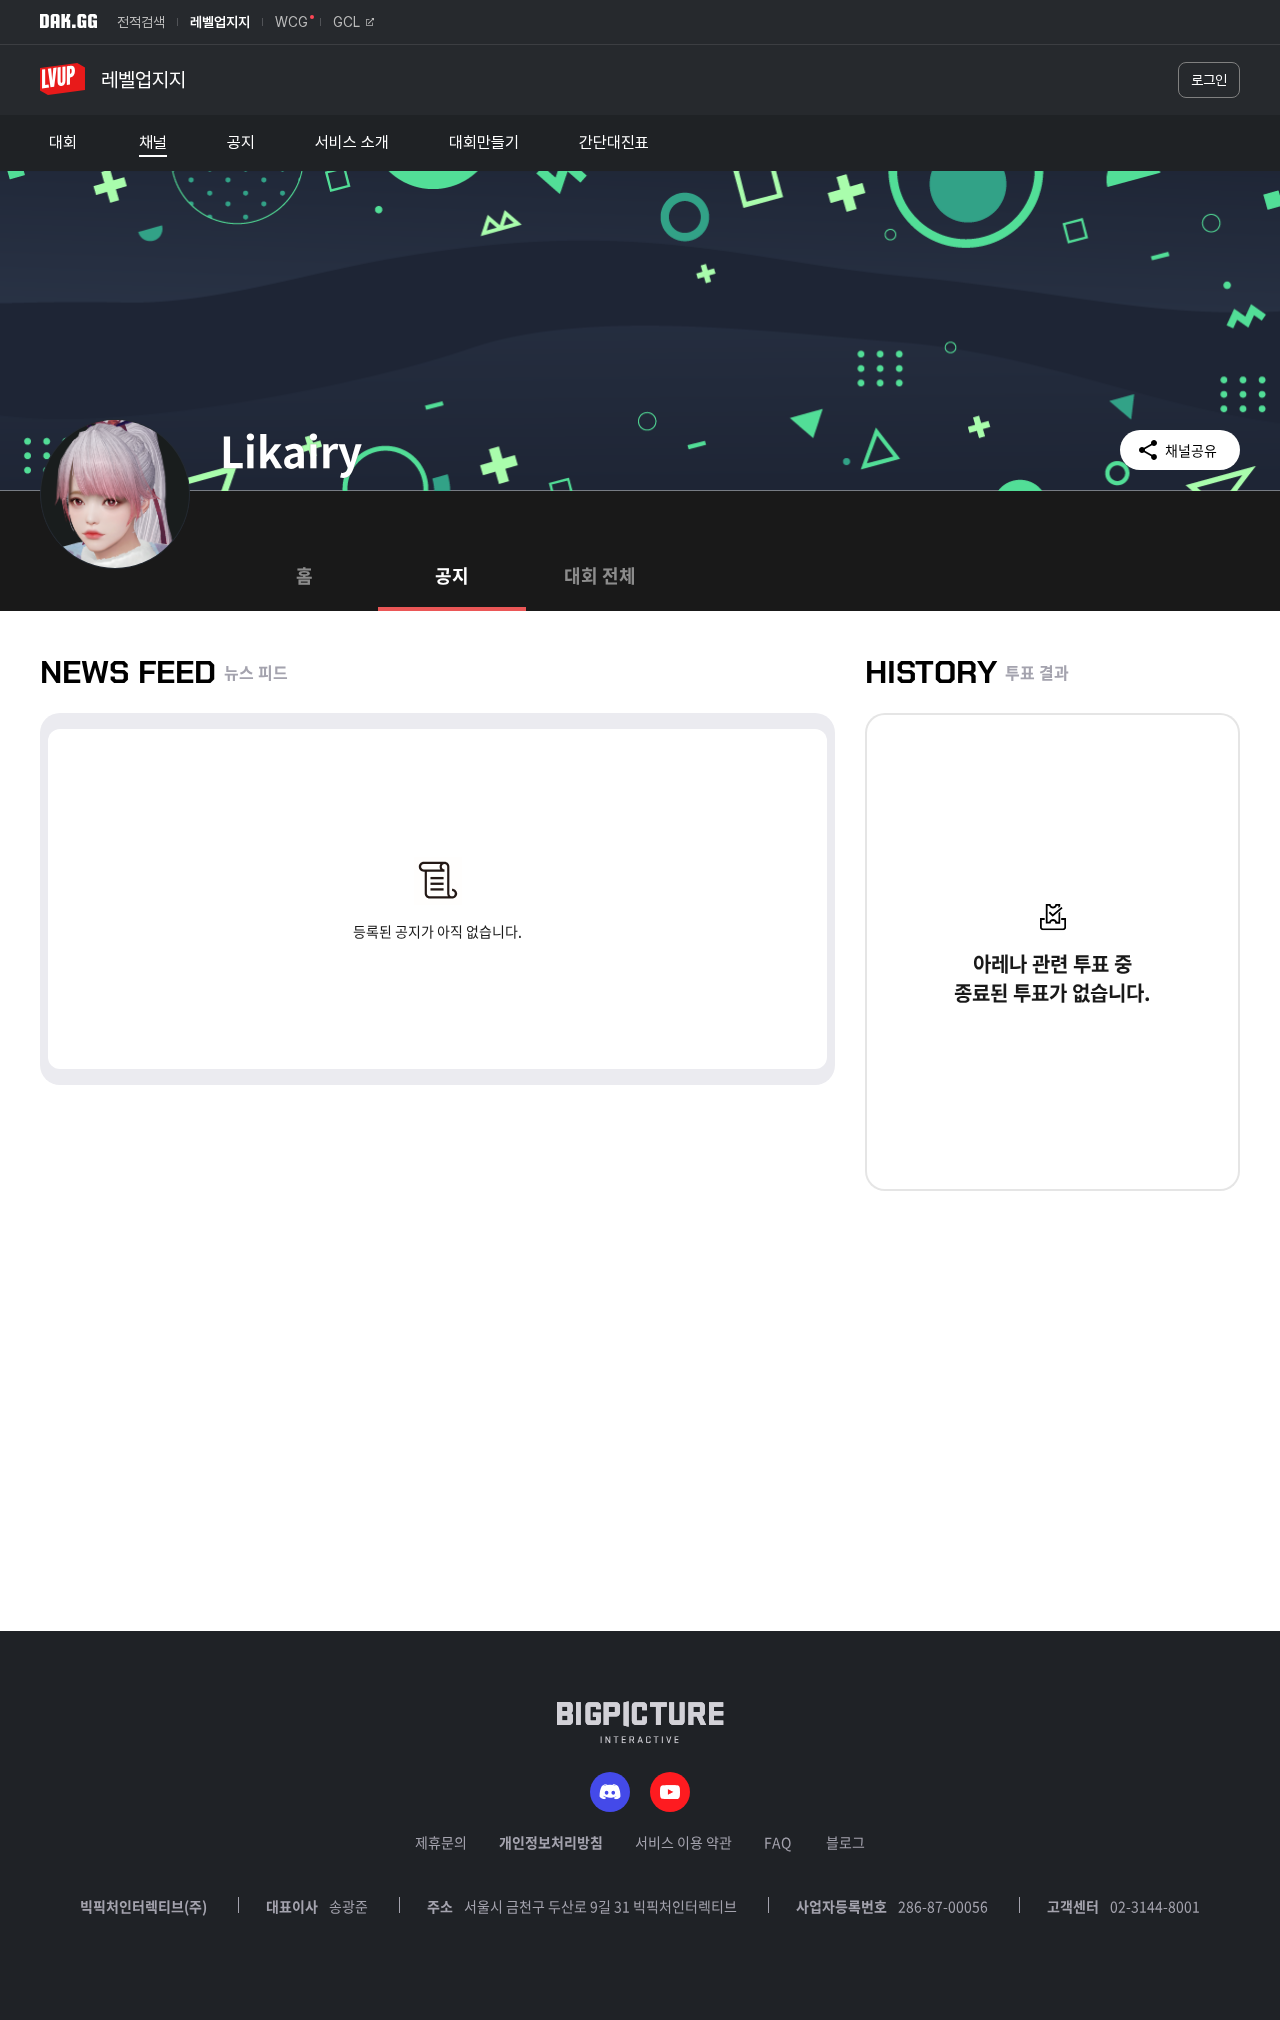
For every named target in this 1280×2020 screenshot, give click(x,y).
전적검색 (141, 22)
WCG (291, 22)
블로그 (845, 1842)
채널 (153, 143)
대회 (63, 143)
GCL (346, 22)
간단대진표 (614, 143)
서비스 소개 (352, 143)
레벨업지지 (220, 22)
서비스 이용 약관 (683, 1842)
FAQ (777, 1842)
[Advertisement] (640, 1491)
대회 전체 (600, 575)
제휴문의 (441, 1842)
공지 (241, 143)
